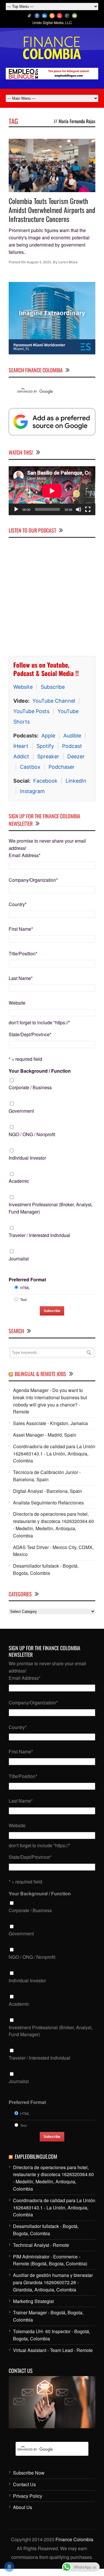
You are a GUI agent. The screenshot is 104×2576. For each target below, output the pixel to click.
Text (23, 1299)
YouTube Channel (54, 701)
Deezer (76, 756)
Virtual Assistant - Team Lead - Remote (53, 2350)
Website (23, 687)
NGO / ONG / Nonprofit (32, 1134)
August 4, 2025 (39, 262)
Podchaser (62, 767)
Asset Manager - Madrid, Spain (45, 1435)
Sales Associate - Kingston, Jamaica (50, 1423)
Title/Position (23, 953)
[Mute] (79, 509)
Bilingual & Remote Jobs (40, 1374)
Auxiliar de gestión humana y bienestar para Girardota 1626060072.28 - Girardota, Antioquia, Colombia (53, 2282)
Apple (48, 736)
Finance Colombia (74, 2539)
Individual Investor (27, 1158)
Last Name (21, 978)
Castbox (30, 767)
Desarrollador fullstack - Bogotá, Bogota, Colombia (46, 1569)
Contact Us (24, 2484)
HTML (25, 1288)
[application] (52, 491)
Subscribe (53, 687)
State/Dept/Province (30, 1034)
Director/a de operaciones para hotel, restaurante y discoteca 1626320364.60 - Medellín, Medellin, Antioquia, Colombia (53, 1525)
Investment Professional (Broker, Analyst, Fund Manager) (51, 1208)
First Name (21, 929)
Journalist (19, 1259)
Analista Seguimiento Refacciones (48, 1503)
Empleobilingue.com (36, 2156)
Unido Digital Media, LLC (52, 22)
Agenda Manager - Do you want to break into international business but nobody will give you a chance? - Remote (50, 1401)
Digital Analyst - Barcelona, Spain (48, 1491)
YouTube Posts (31, 711)
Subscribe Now (29, 2473)
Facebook (45, 781)
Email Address (25, 855)
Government (21, 1111)
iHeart (21, 746)
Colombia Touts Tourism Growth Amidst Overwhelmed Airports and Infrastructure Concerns (52, 210)
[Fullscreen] (88, 509)
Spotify (45, 746)
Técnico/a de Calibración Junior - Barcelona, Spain (47, 1476)
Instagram (32, 791)
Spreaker (48, 756)
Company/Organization (33, 880)
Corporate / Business (30, 1087)
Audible (72, 736)
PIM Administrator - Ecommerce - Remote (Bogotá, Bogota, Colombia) (50, 2260)
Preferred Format (27, 1279)
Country (18, 904)
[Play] (16, 509)
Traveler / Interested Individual (39, 1235)
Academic (19, 1181)
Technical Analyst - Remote (41, 2245)
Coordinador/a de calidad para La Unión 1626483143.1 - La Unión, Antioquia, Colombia (54, 1454)
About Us (23, 2507)
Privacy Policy (28, 2496)
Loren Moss (68, 262)
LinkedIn (76, 781)
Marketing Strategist (33, 2301)
